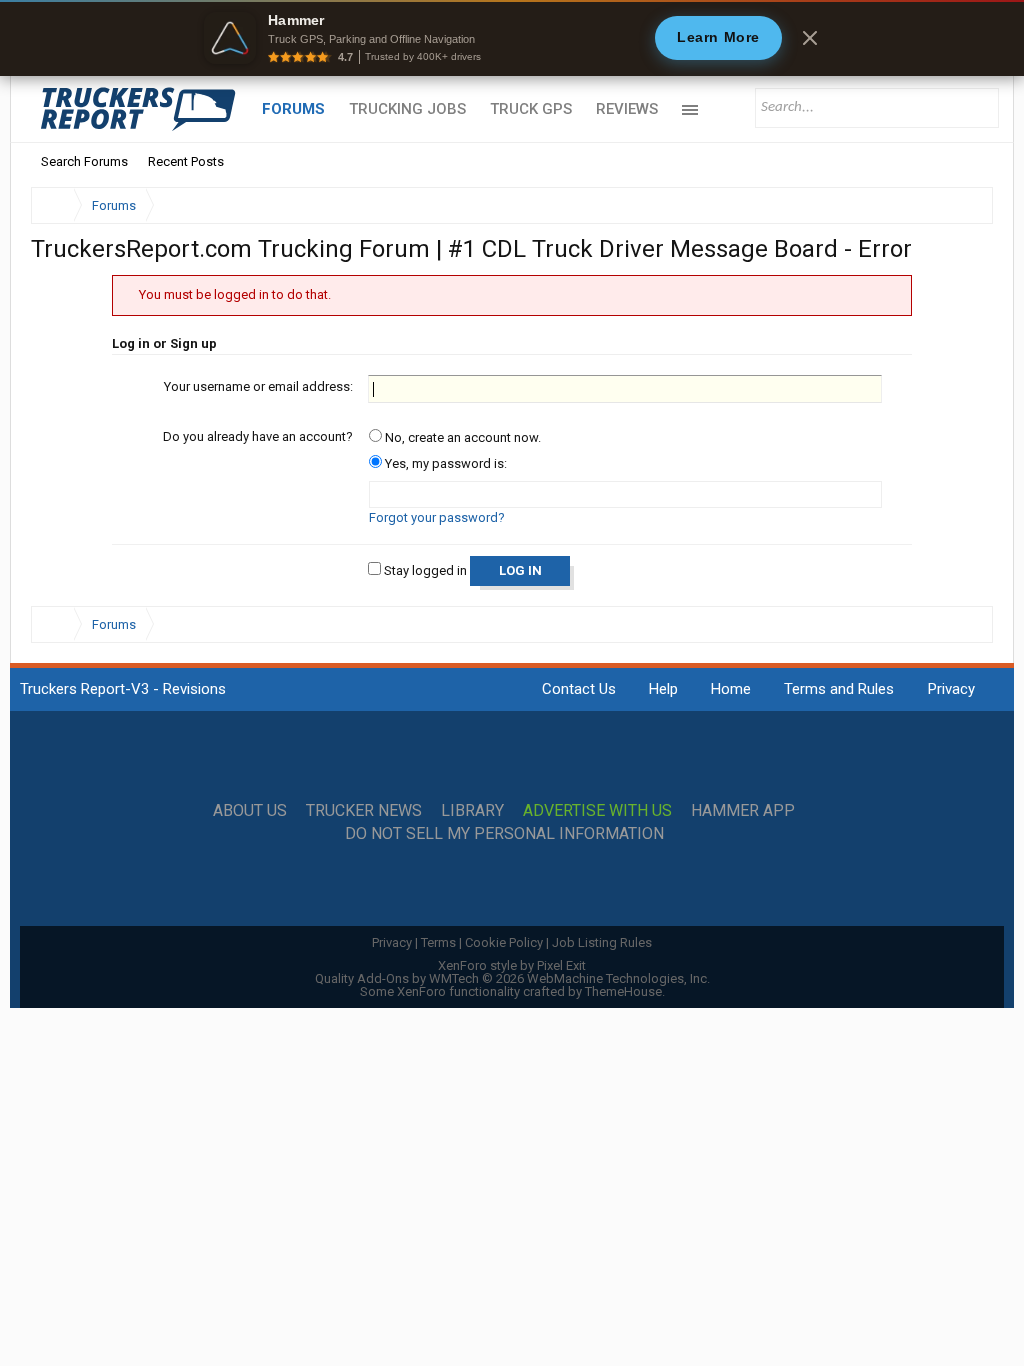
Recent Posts (186, 161)
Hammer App (743, 811)
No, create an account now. (461, 437)
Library (472, 811)
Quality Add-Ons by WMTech (512, 978)
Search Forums (84, 161)
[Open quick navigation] (964, 205)
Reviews (627, 109)
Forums (293, 109)
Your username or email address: (258, 386)
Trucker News (364, 811)
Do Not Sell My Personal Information (504, 834)
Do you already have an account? (258, 436)
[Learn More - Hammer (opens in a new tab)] (512, 38)
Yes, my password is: (444, 463)
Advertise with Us (597, 811)
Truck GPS (531, 109)
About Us (250, 811)
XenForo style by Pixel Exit (512, 965)
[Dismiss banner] (810, 38)
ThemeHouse (623, 991)
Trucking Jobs (407, 109)
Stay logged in (424, 570)
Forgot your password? (437, 517)
